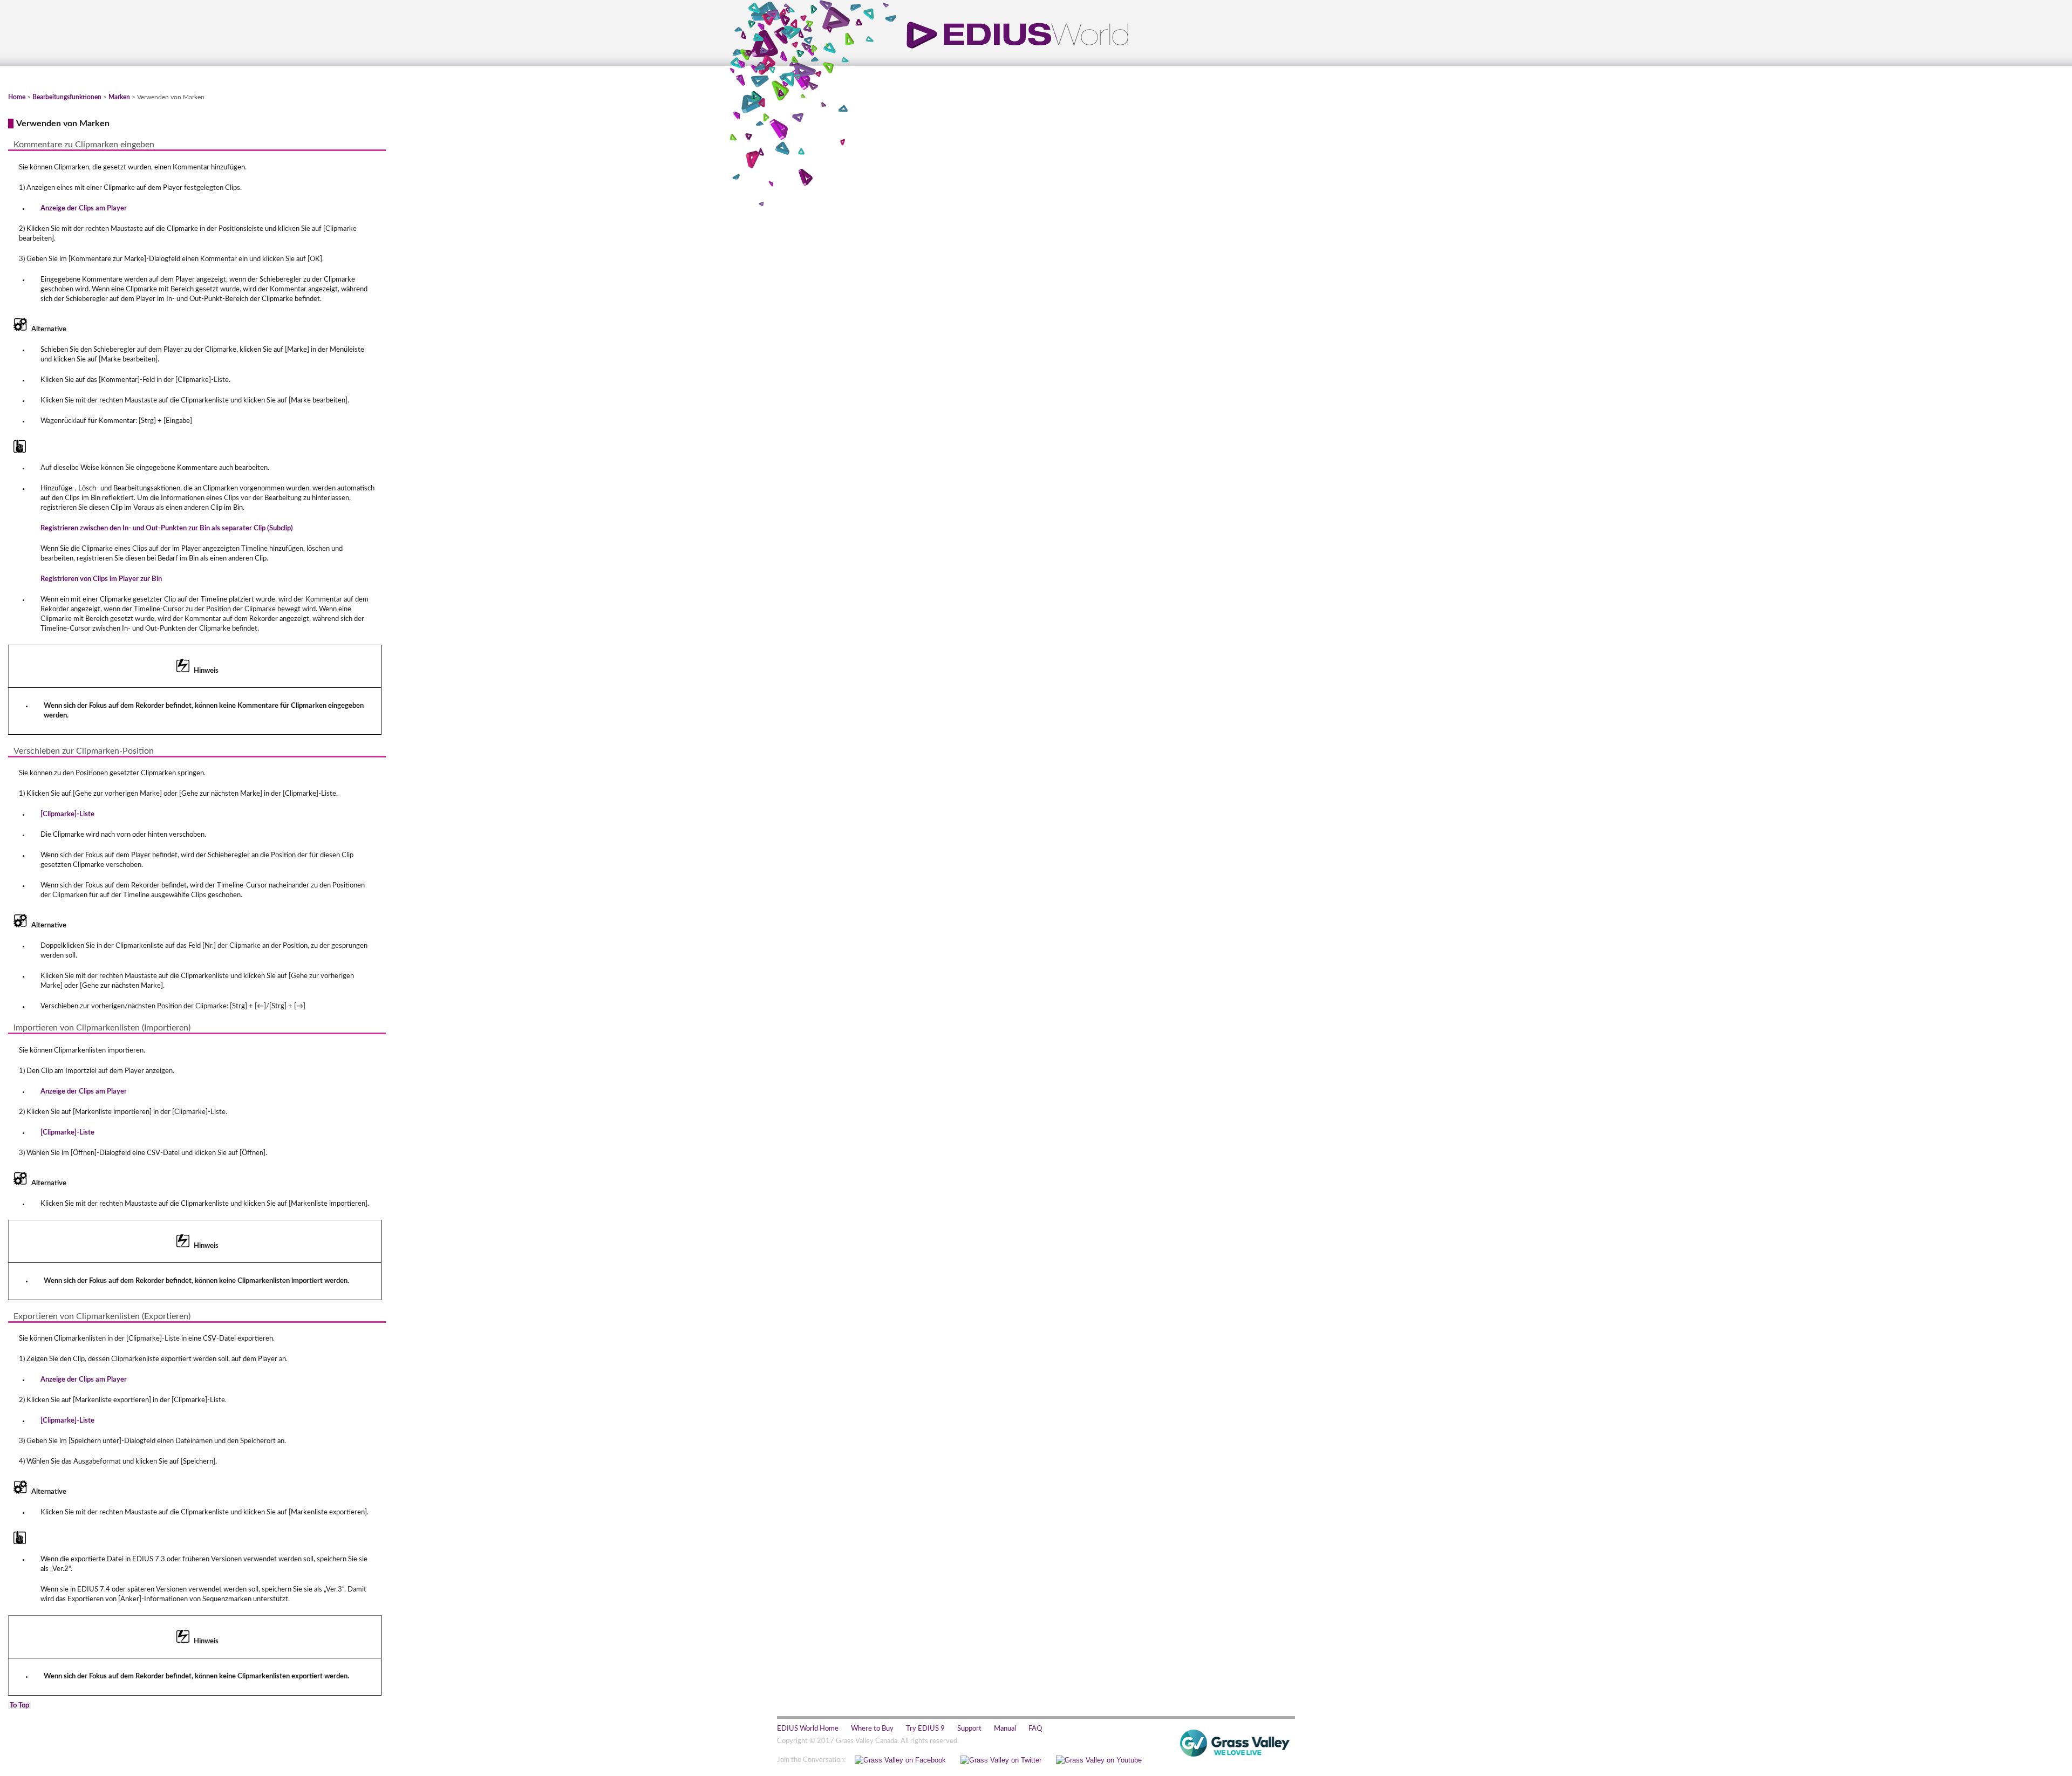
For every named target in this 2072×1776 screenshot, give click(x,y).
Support (969, 1729)
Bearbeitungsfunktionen (67, 97)
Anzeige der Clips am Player (84, 209)
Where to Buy (872, 1729)
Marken (119, 97)
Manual (1005, 1729)
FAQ (1035, 1729)
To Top (19, 1706)
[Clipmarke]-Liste (67, 814)
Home (17, 97)
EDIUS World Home (808, 1729)
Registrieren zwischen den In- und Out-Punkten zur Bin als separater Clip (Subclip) (167, 528)
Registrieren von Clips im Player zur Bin (101, 579)
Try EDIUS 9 (925, 1729)
